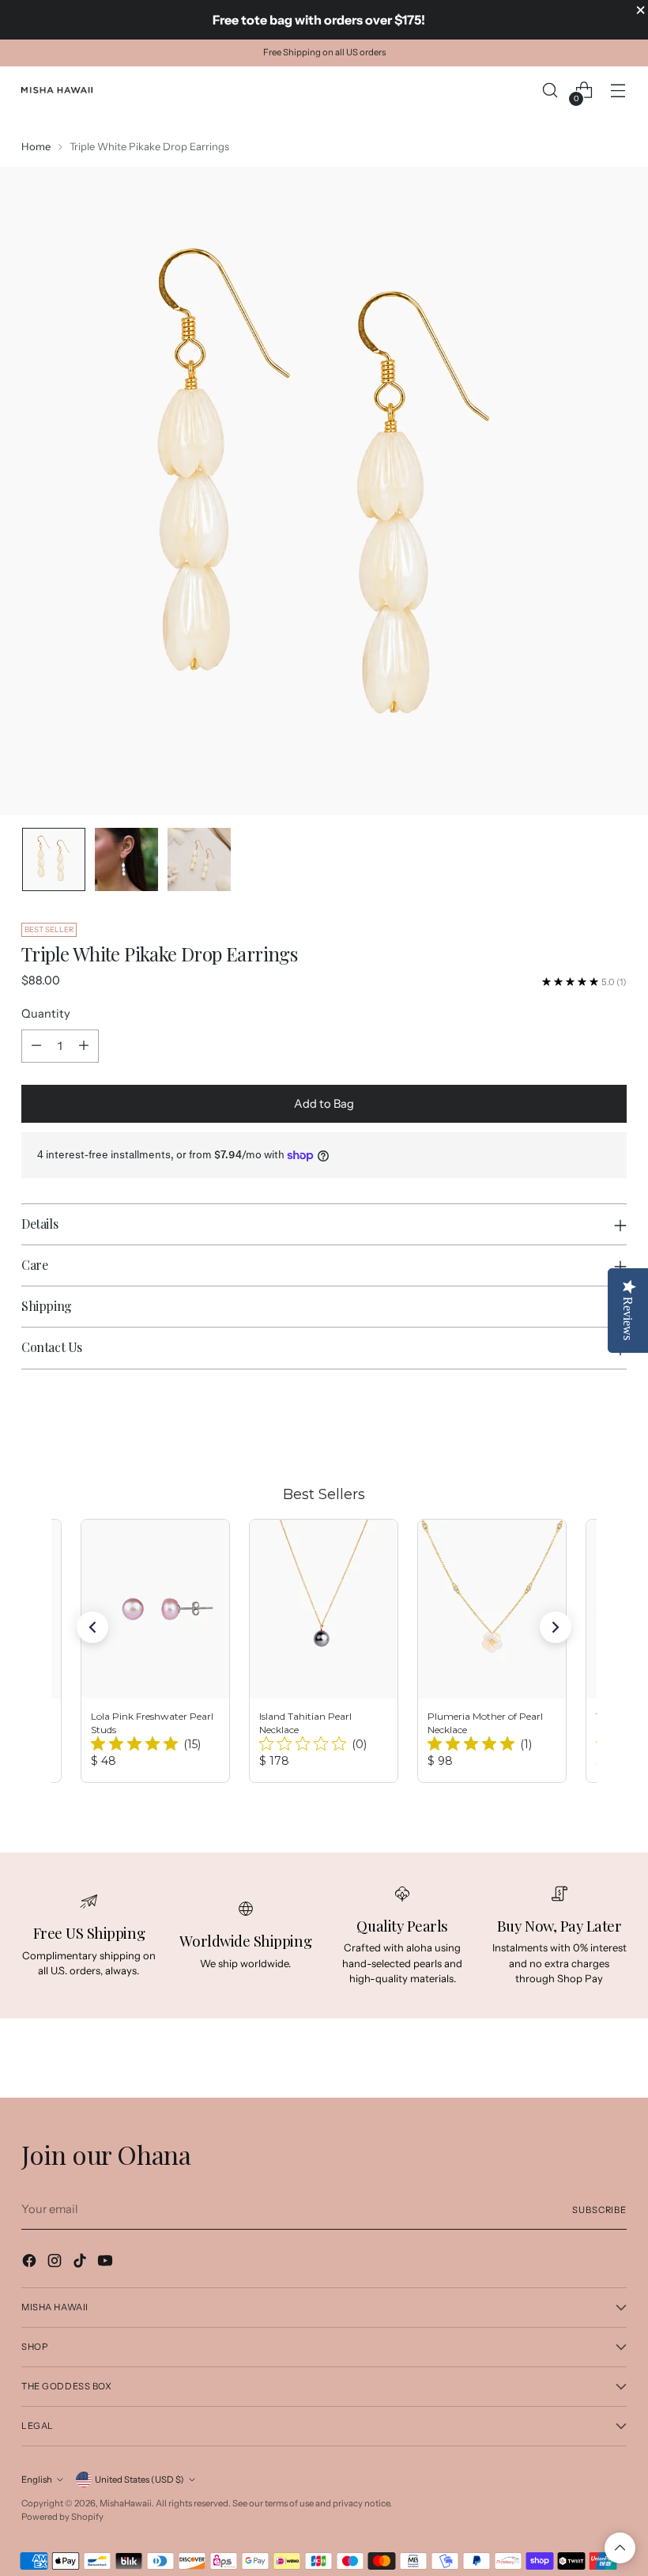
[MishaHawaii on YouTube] (107, 2263)
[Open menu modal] (618, 91)
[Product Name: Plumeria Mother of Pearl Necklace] (492, 1651)
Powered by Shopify (62, 2517)
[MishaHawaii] (57, 90)
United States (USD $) (139, 2480)
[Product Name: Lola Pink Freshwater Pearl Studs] (155, 1651)
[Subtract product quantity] (36, 1046)
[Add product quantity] (84, 1046)
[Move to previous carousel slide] (577, 1425)
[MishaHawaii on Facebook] (31, 2263)
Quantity (46, 1014)
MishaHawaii (126, 2503)
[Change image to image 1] (54, 859)
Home (36, 146)
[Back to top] (620, 2548)
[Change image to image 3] (199, 859)
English (37, 2480)
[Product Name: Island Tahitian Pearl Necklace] (324, 1651)
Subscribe (599, 2210)
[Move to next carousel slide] (613, 1424)
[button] (92, 1627)
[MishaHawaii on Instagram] (56, 2263)
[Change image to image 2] (126, 859)
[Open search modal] (550, 91)
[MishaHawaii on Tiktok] (81, 2263)
